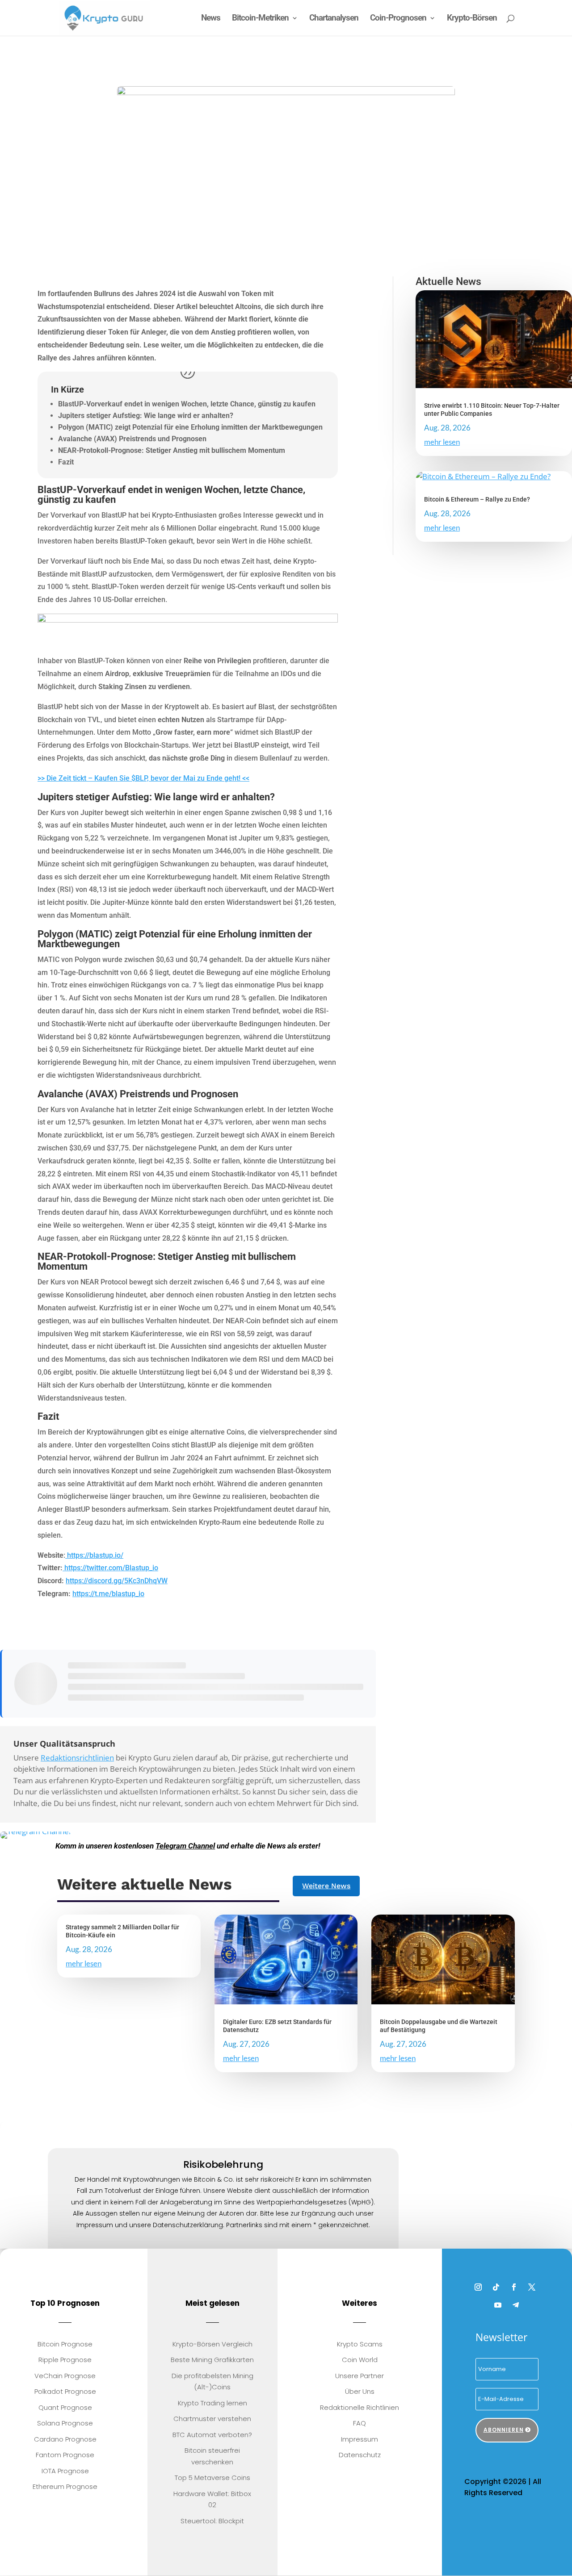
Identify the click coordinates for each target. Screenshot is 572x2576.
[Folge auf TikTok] (496, 2287)
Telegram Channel (185, 1846)
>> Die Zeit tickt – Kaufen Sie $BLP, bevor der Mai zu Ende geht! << (143, 778)
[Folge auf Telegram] (516, 2305)
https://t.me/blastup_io (108, 1594)
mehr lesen (442, 442)
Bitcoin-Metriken (260, 19)
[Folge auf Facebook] (514, 2287)
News (211, 19)
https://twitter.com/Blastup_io (110, 1568)
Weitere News (326, 1886)
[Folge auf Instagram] (478, 2287)
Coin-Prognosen (398, 19)
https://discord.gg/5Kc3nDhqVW (117, 1581)
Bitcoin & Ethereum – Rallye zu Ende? (477, 499)
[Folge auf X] (532, 2287)
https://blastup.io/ (94, 1555)
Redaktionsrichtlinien (77, 1758)
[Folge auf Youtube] (498, 2305)
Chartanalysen (334, 19)
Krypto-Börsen (472, 19)
